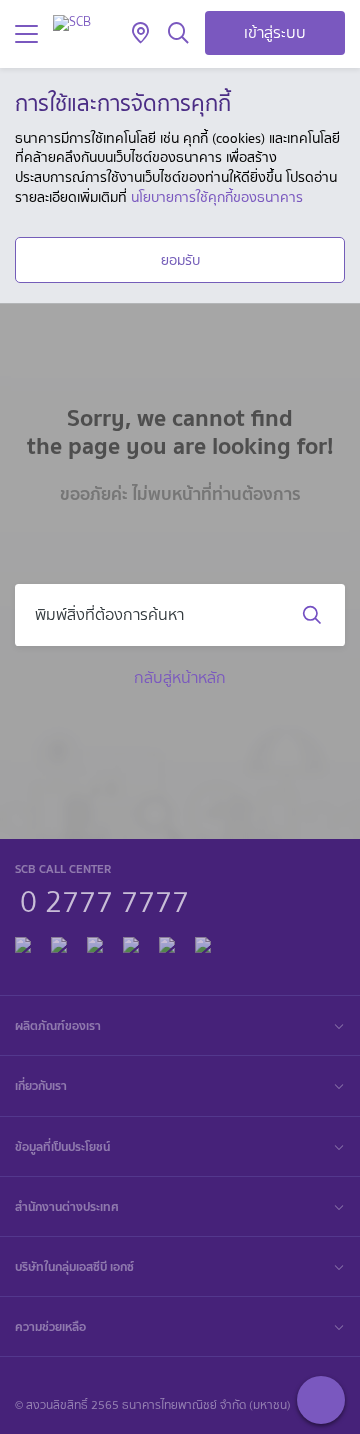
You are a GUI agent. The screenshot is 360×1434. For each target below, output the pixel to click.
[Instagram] (203, 942)
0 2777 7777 (104, 899)
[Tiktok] (95, 942)
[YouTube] (131, 942)
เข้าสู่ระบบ (275, 32)
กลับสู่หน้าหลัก (180, 677)
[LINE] (59, 942)
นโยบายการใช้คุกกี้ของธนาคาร (217, 197)
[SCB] (72, 22)
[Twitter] (167, 942)
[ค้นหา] (178, 34)
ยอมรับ (180, 260)
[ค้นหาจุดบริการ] (140, 34)
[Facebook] (23, 942)
